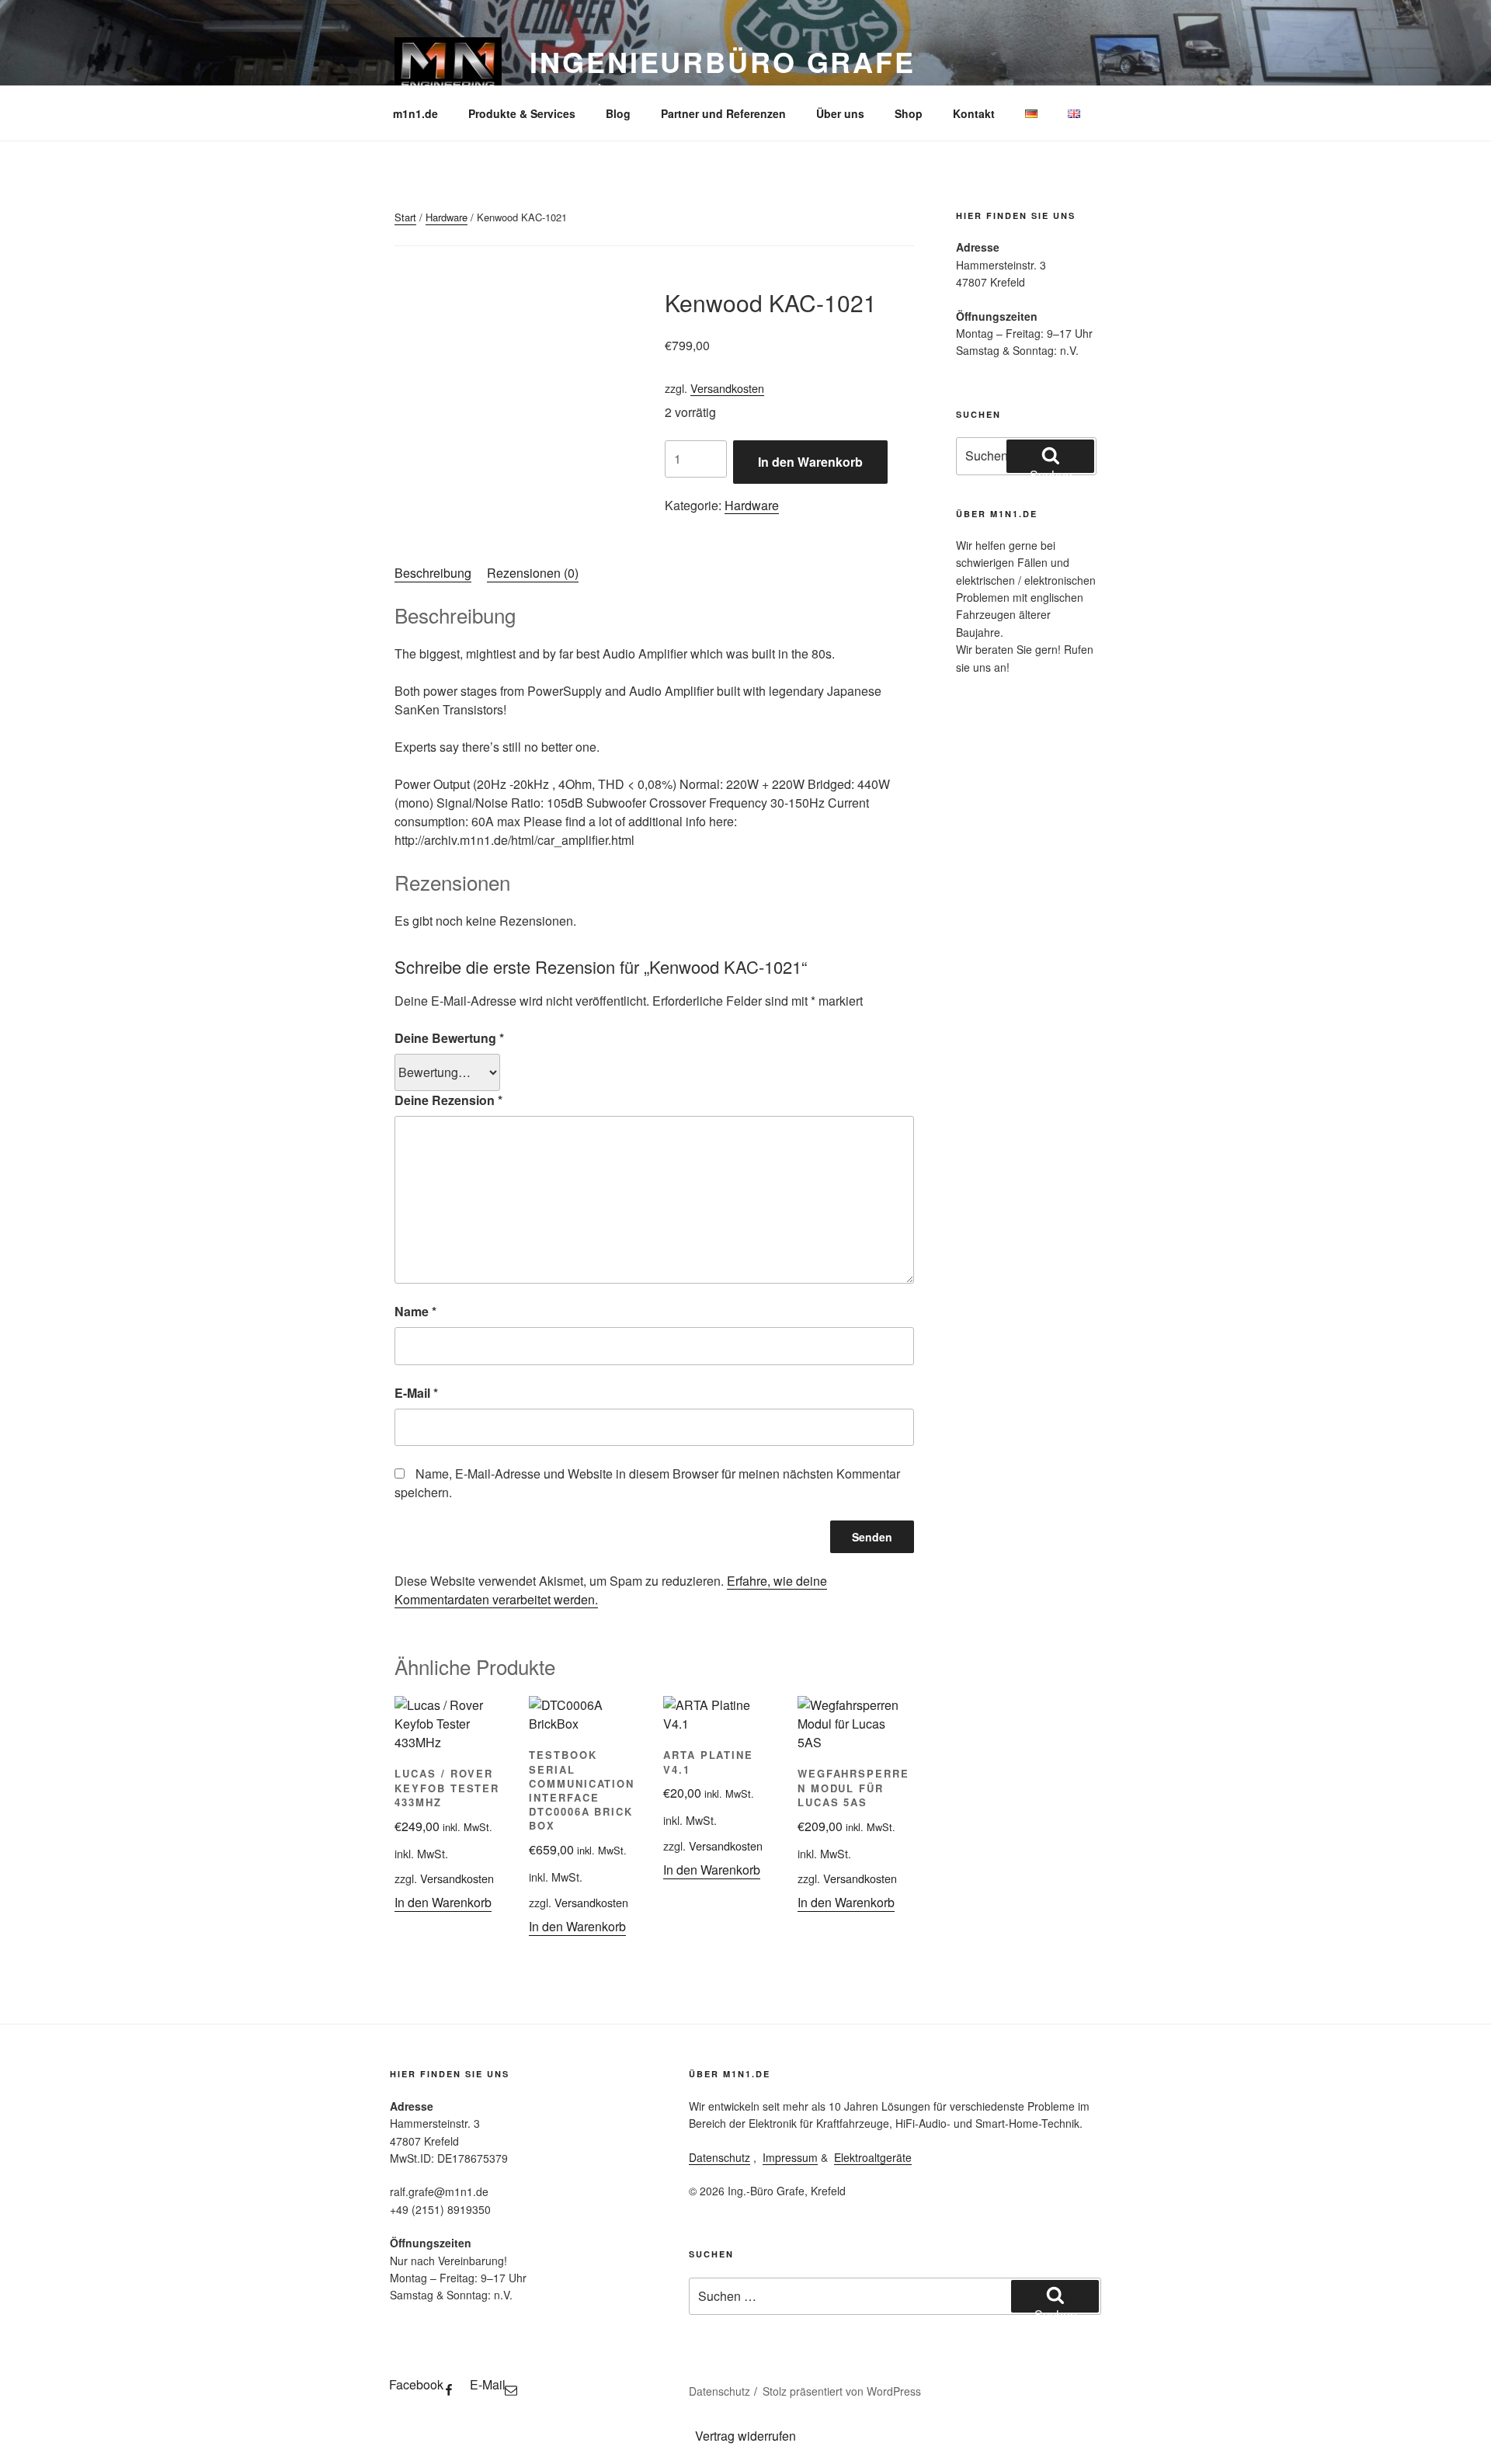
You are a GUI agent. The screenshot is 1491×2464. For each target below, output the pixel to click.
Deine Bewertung (449, 1038)
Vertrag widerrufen (745, 2436)
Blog (618, 113)
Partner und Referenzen (723, 113)
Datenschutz (719, 2157)
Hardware (447, 217)
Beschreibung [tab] (433, 573)
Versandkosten (727, 388)
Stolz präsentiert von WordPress (842, 2391)
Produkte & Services (522, 113)
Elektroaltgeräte (873, 2157)
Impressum (790, 2157)
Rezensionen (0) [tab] (533, 573)
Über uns (840, 113)
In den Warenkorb (810, 462)
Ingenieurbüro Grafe (723, 61)
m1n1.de (415, 113)
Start (405, 217)
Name (415, 1311)
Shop (909, 113)
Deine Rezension (448, 1100)
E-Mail (416, 1393)
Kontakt (974, 113)
